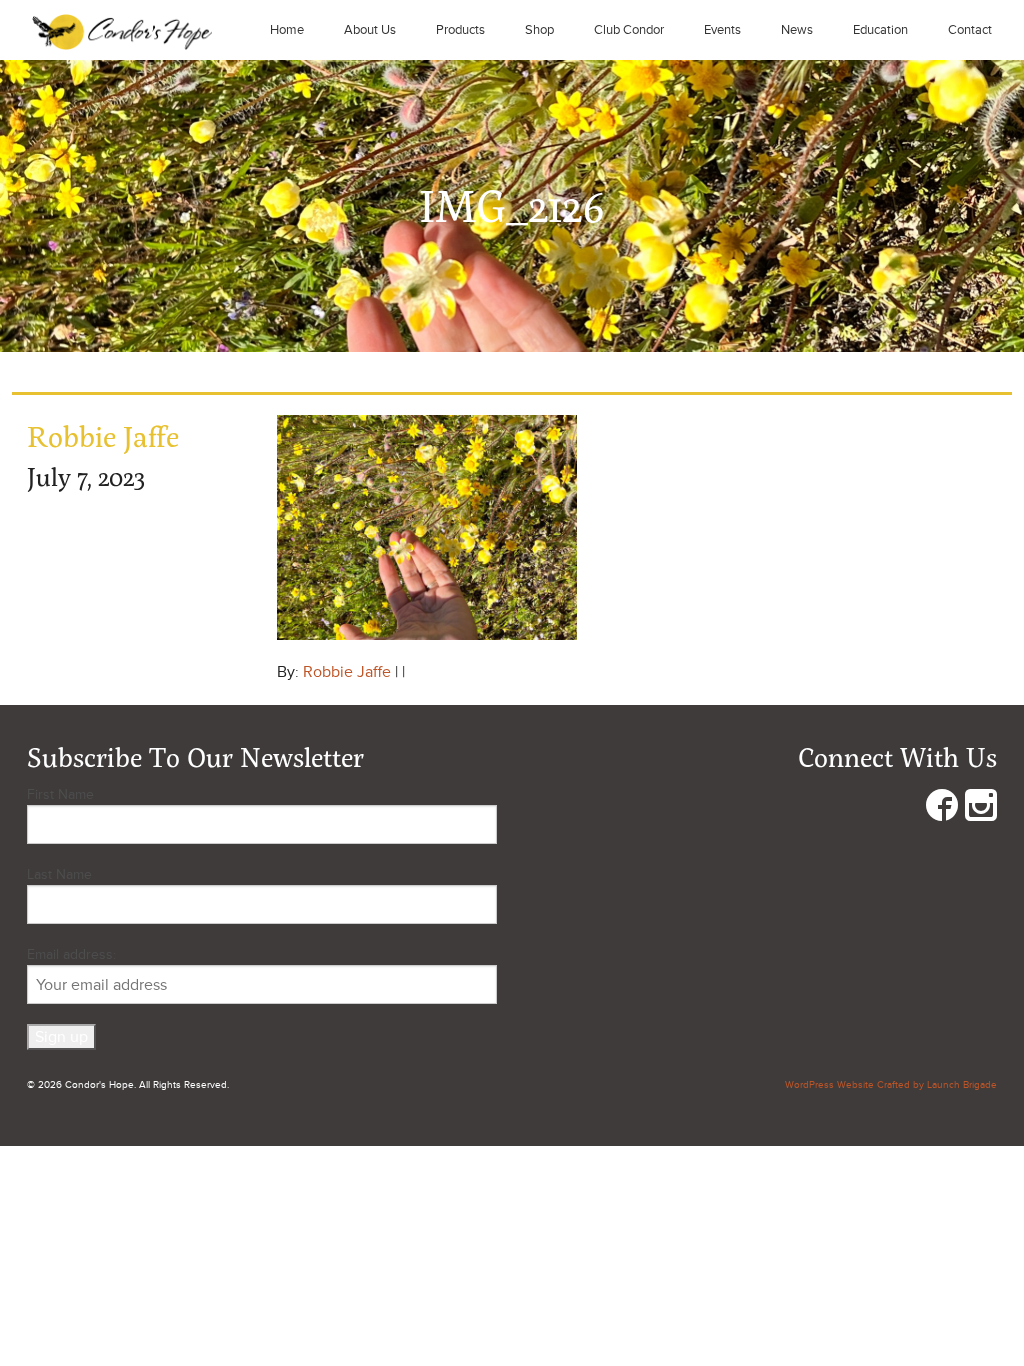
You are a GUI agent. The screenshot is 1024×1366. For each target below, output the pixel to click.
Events (722, 30)
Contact (970, 30)
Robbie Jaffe (347, 672)
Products (460, 30)
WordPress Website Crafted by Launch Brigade (891, 1085)
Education (880, 30)
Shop (539, 30)
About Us (370, 30)
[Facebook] (942, 809)
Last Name (59, 874)
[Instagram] (981, 809)
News (797, 30)
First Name (60, 794)
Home (287, 30)
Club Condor (629, 30)
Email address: (71, 954)
